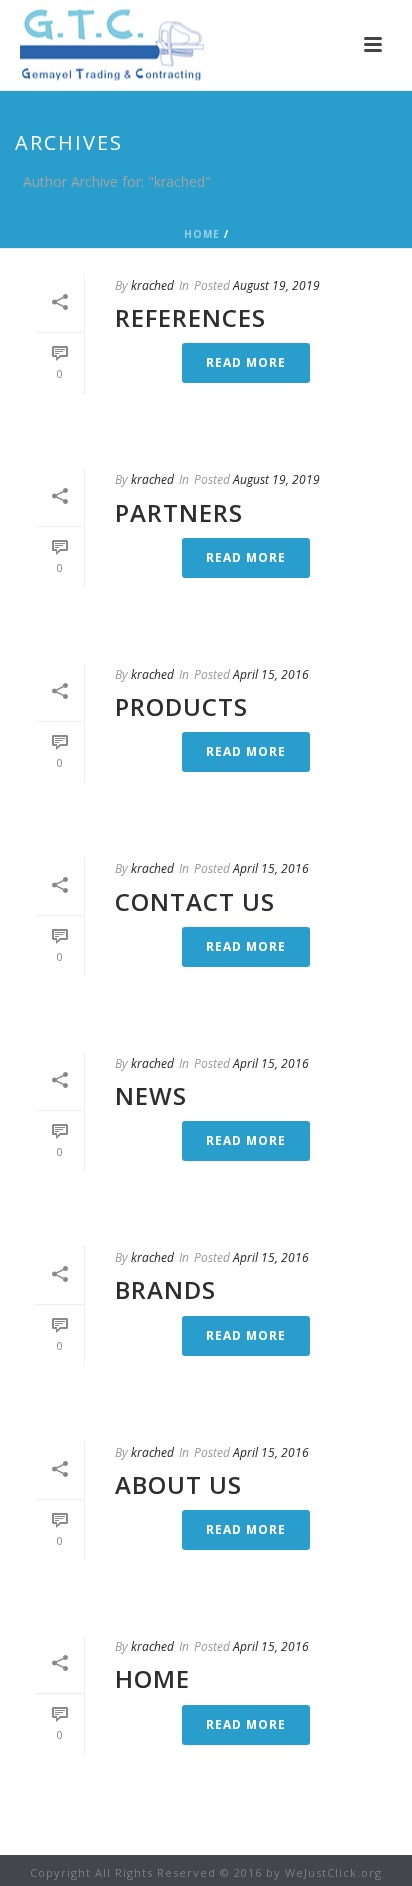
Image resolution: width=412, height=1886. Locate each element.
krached (152, 285)
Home (202, 234)
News (151, 1095)
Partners (179, 512)
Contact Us (195, 901)
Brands (165, 1289)
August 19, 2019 (276, 285)
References (190, 317)
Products (181, 706)
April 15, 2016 (271, 674)
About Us (178, 1484)
